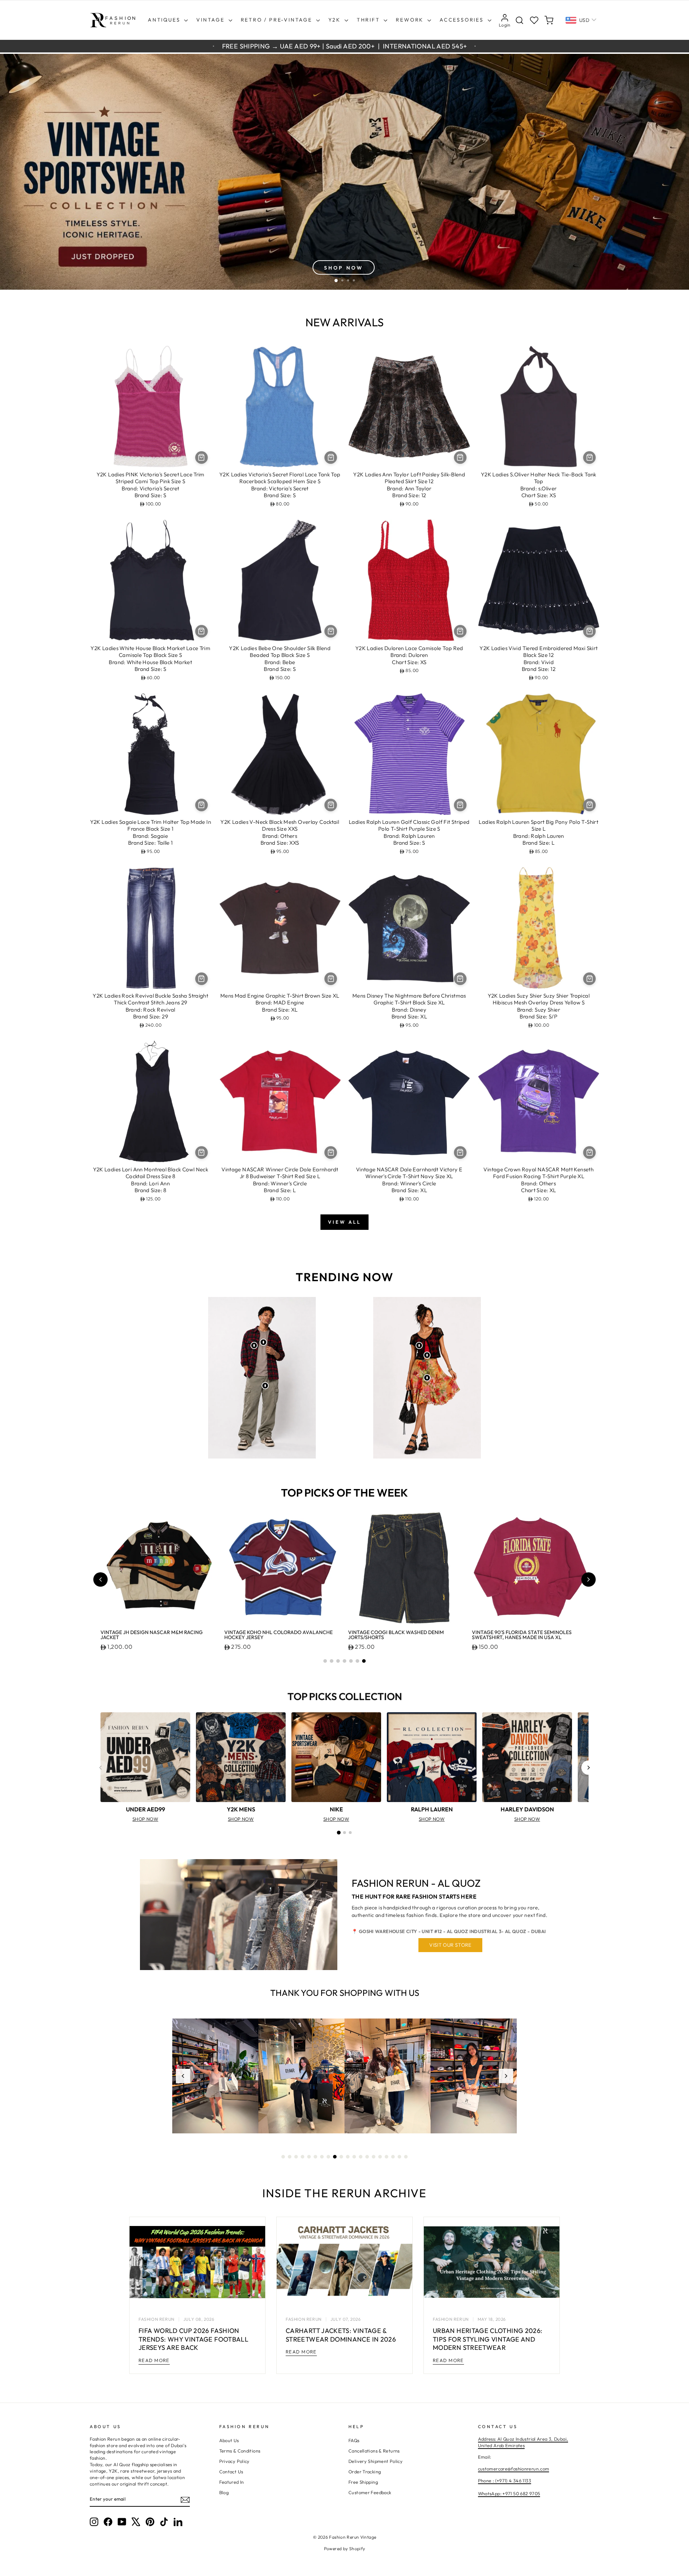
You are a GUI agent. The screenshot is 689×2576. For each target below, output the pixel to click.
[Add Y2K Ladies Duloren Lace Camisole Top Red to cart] (460, 631)
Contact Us (231, 2472)
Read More (154, 2360)
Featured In (232, 2482)
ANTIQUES (165, 20)
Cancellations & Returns (374, 2451)
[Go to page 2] (344, 1833)
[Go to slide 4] (344, 1661)
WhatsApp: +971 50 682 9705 (509, 2493)
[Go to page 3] (350, 1833)
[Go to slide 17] (386, 2157)
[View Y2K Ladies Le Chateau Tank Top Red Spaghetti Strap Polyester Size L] (427, 1355)
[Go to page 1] (339, 1833)
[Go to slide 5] (351, 1661)
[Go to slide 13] (361, 2157)
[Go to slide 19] (399, 2157)
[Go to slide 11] (348, 2157)
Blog (224, 2492)
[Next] (589, 1768)
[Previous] (100, 1768)
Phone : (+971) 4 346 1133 (505, 2481)
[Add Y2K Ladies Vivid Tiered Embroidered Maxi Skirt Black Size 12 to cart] (589, 631)
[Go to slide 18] (393, 2157)
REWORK (411, 20)
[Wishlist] (534, 20)
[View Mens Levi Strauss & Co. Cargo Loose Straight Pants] (265, 1386)
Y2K (336, 20)
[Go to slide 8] (328, 2157)
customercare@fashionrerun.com (514, 2469)
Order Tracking (365, 2472)
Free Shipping (363, 2482)
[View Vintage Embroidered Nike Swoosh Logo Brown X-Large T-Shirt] (263, 1342)
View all (344, 1222)
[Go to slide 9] (335, 2157)
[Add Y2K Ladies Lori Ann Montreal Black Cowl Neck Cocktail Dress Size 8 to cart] (201, 1152)
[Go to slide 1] (325, 1661)
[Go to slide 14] (367, 2157)
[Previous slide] (100, 1579)
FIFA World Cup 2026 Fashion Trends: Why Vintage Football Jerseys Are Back (193, 2339)
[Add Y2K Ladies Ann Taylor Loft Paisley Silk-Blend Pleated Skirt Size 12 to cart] (460, 458)
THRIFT (369, 20)
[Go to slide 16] (380, 2157)
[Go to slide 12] (354, 2157)
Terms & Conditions (240, 2451)
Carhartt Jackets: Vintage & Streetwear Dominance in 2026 (341, 2335)
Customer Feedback (370, 2492)
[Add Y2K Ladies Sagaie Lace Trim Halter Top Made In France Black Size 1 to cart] (201, 805)
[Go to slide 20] (406, 2157)
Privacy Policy (235, 2461)
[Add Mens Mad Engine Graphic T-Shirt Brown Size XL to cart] (331, 979)
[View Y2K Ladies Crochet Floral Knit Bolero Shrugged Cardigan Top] (419, 1345)
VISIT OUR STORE (450, 1945)
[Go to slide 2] (332, 1661)
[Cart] (549, 20)
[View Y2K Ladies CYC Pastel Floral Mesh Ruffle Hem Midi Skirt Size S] (427, 1378)
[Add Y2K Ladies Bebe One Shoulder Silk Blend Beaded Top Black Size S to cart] (331, 631)
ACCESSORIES (463, 20)
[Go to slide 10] (341, 2157)
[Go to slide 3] (338, 1661)
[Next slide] (589, 1579)
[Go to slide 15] (374, 2157)
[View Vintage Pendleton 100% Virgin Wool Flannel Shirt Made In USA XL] (254, 1345)
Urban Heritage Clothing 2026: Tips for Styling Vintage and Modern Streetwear (488, 2339)
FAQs (354, 2440)
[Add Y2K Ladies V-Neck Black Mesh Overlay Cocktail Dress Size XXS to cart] (331, 805)
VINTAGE (211, 20)
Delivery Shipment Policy (376, 2461)
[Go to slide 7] (364, 1661)
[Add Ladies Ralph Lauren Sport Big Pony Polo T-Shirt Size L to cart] (589, 805)
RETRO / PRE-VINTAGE (278, 20)
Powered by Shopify (345, 2549)
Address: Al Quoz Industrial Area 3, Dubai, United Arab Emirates (523, 2442)
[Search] (519, 20)
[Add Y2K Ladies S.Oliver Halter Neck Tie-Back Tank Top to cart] (589, 458)
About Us (229, 2440)
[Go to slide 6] (357, 1661)
